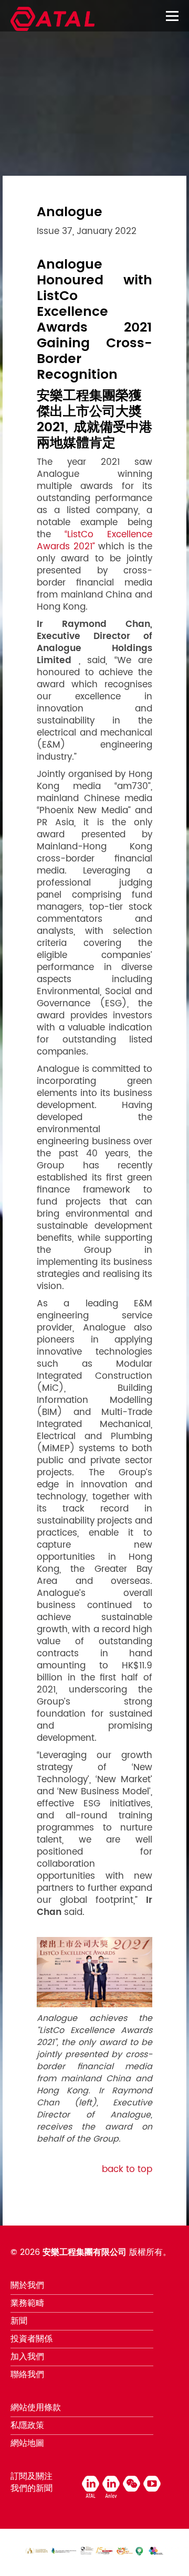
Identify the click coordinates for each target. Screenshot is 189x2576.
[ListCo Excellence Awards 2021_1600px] (94, 1972)
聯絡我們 (27, 2375)
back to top (127, 2169)
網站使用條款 (36, 2408)
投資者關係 (31, 2339)
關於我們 (27, 2285)
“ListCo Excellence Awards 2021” (94, 541)
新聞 (19, 2321)
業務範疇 (27, 2303)
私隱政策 (27, 2425)
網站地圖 (27, 2443)
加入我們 (27, 2357)
